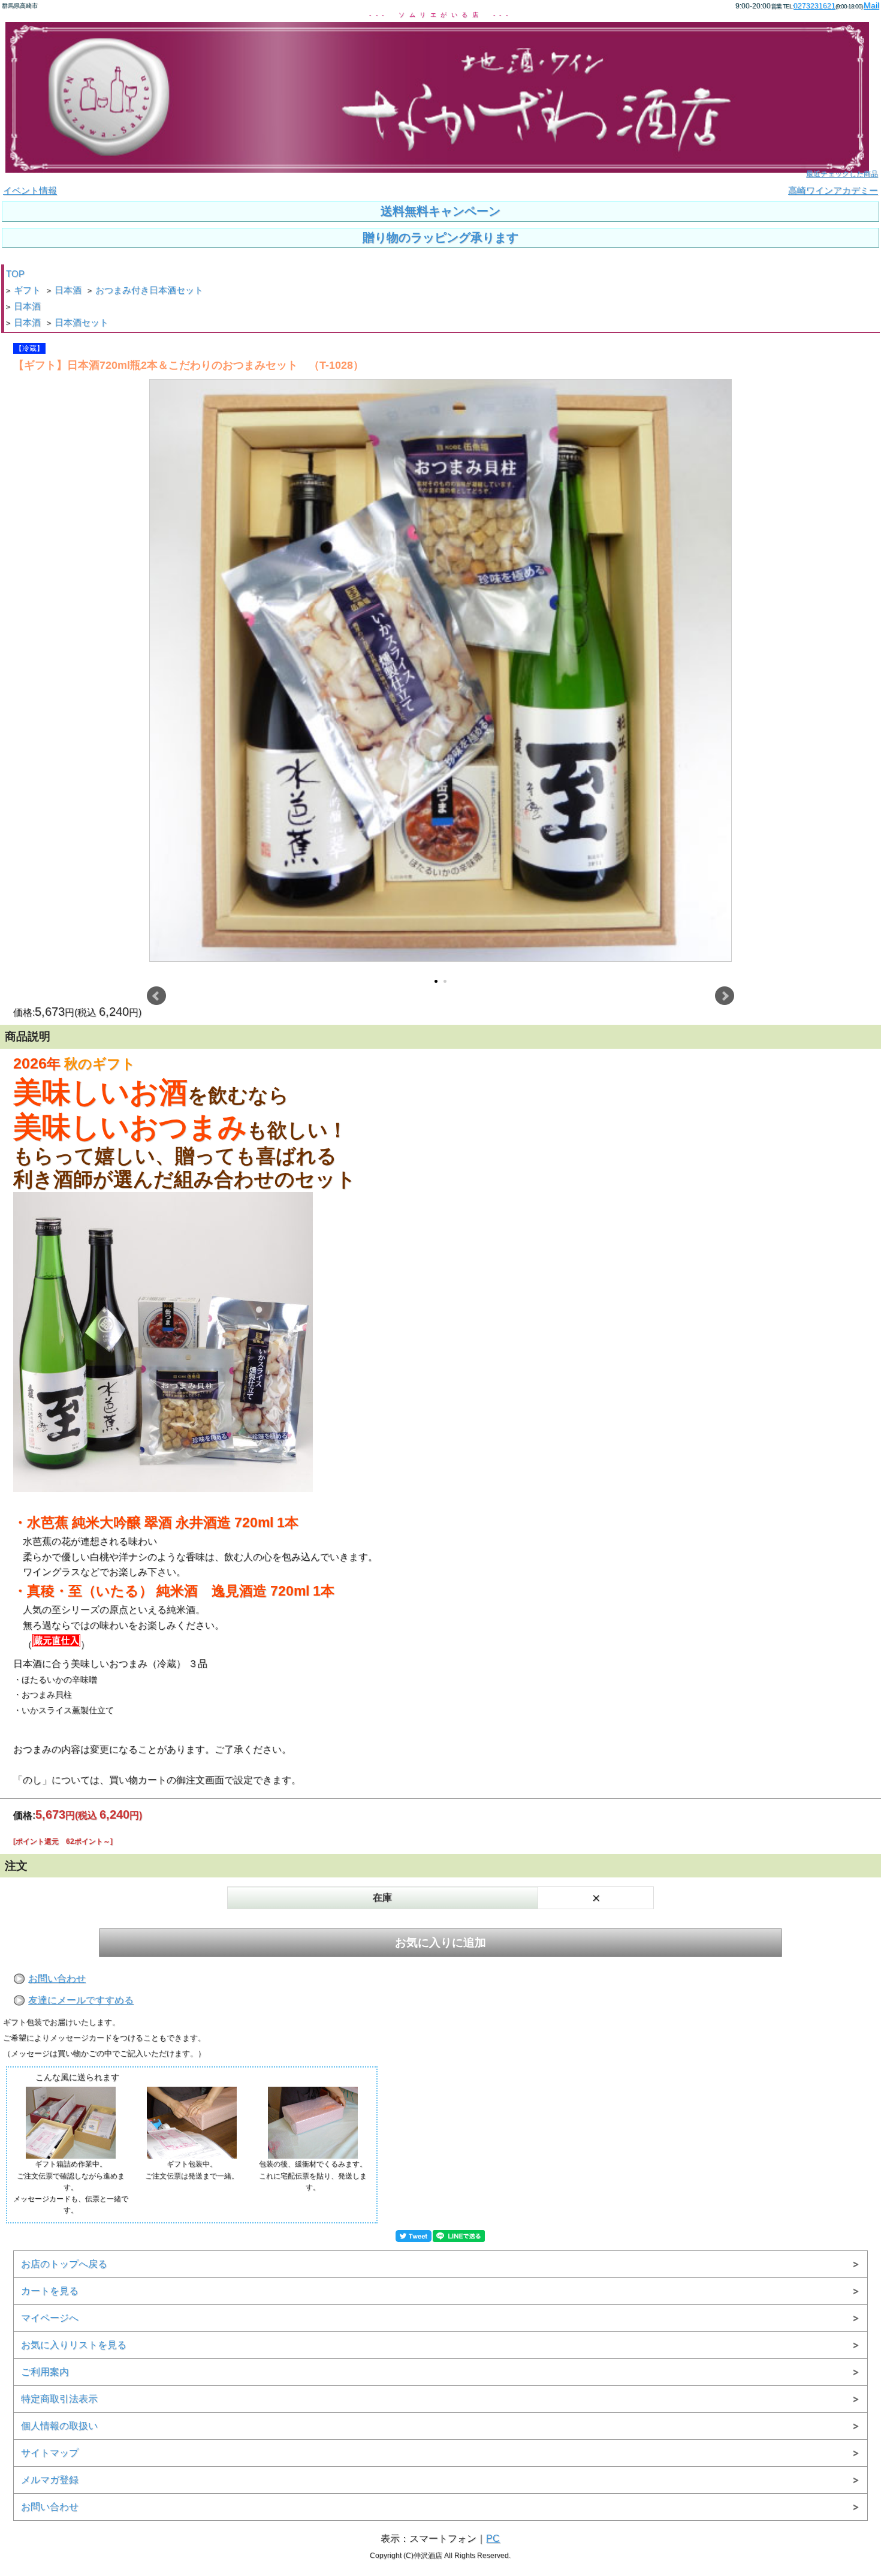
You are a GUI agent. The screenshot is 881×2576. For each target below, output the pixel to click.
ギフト (27, 290)
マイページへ (50, 2318)
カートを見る (50, 2291)
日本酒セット (82, 323)
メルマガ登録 (50, 2480)
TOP (15, 274)
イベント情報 (30, 191)
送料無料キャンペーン (441, 211)
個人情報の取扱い (59, 2426)
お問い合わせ (57, 1978)
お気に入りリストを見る (74, 2345)
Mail (871, 5)
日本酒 (68, 290)
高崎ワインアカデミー (833, 191)
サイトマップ (50, 2453)
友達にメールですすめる (81, 2000)
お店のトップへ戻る (64, 2264)
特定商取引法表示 (59, 2399)
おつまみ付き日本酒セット (149, 290)
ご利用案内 (45, 2372)
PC (493, 2539)
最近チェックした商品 (842, 174)
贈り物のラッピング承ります (441, 237)
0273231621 (814, 6)
